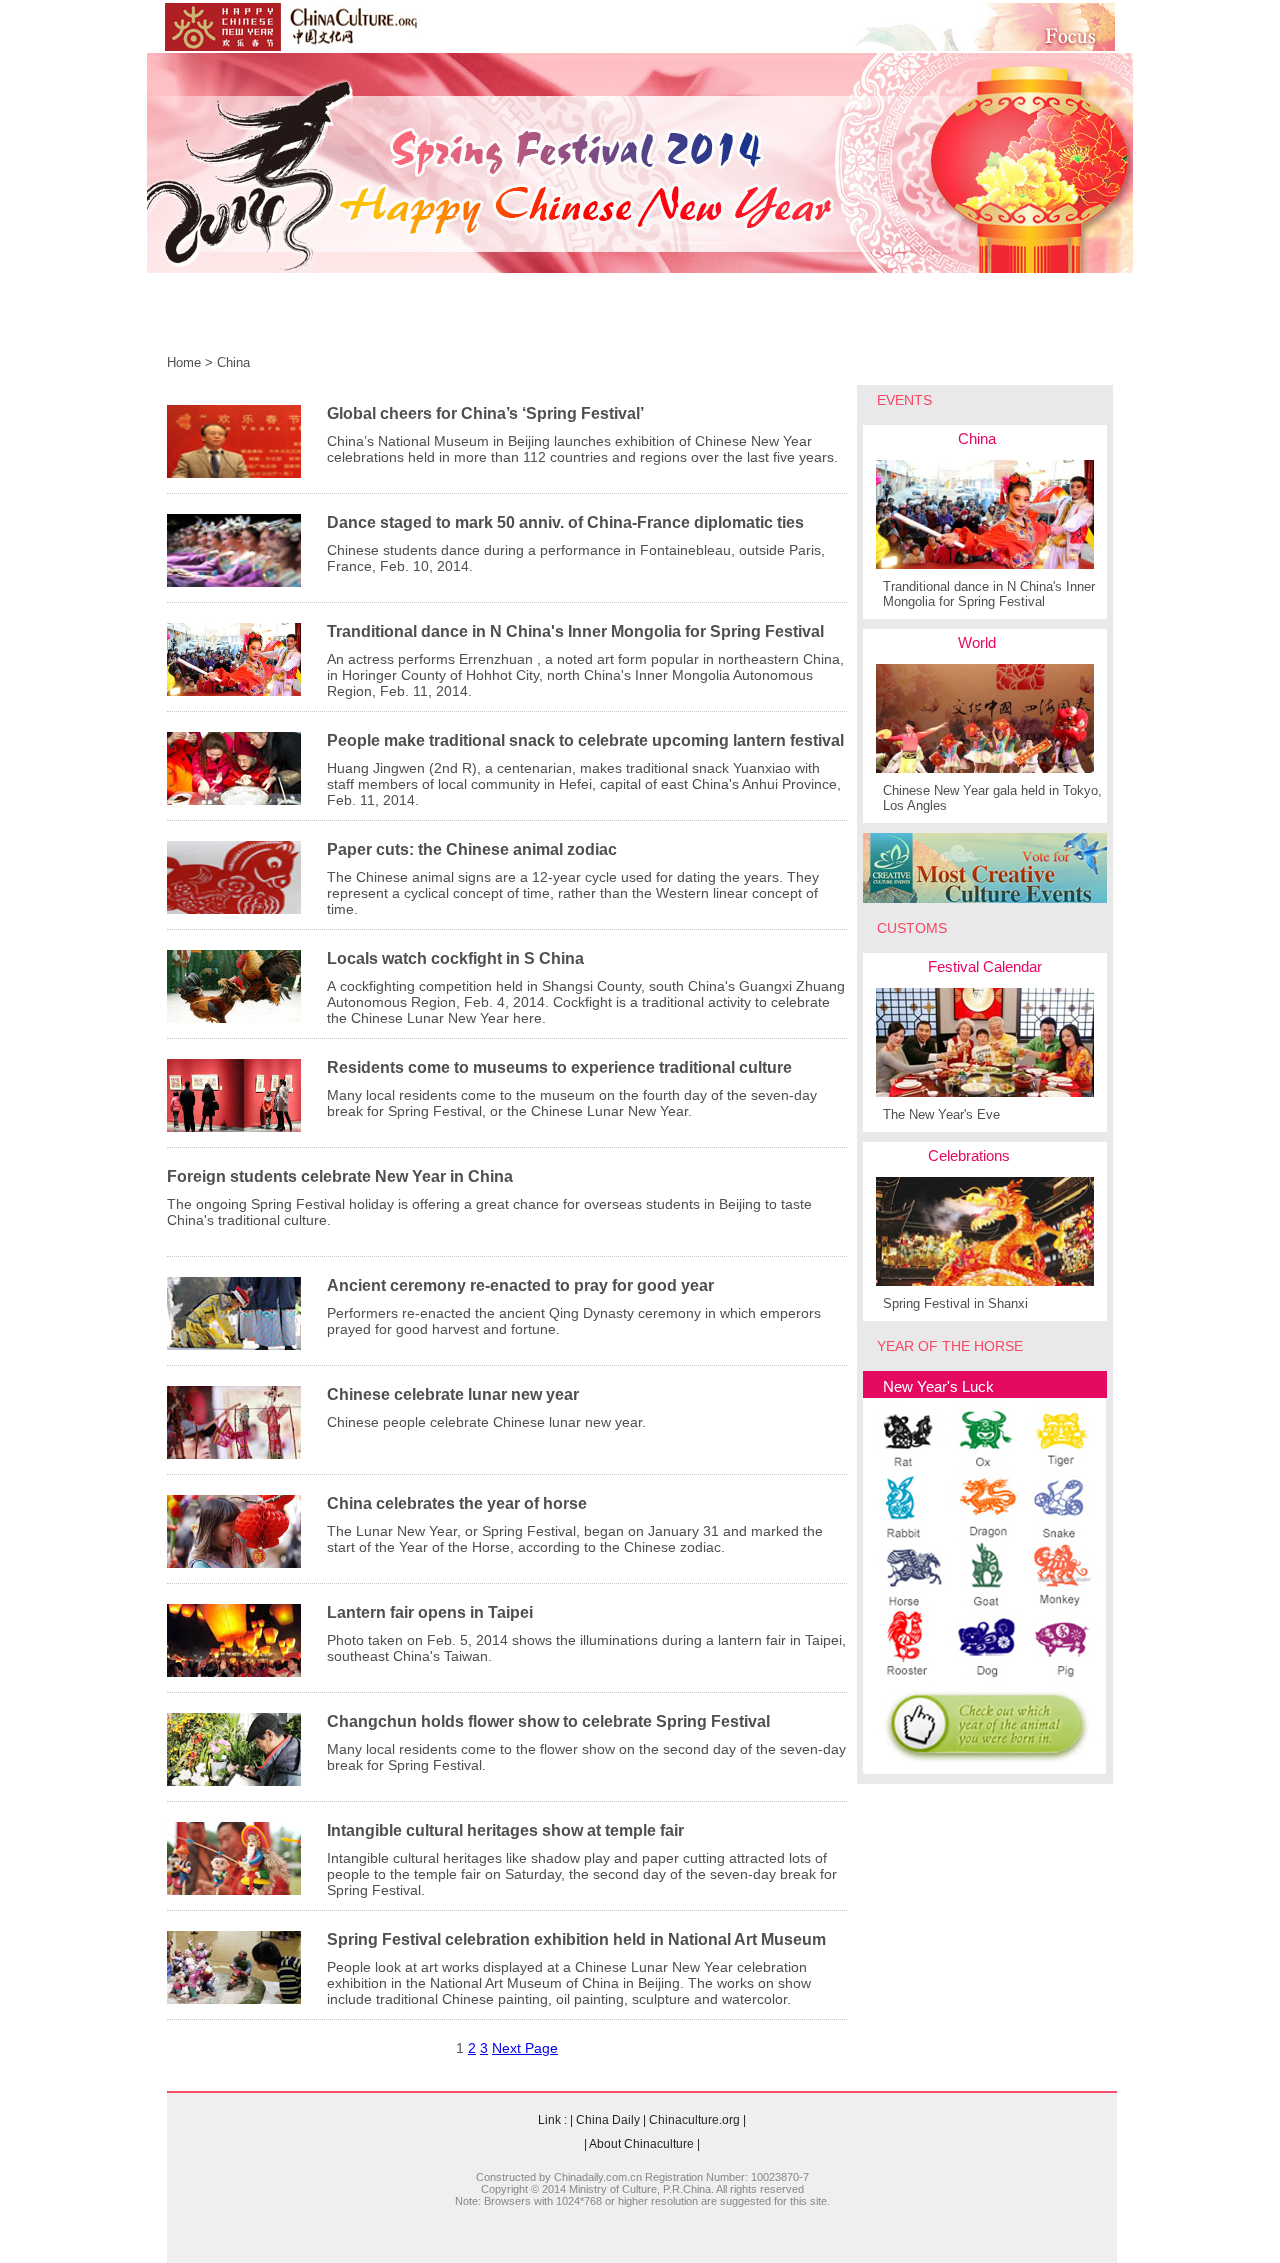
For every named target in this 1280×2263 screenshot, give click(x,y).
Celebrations (969, 1155)
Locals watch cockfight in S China (455, 958)
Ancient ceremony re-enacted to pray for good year (520, 1285)
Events (284, 321)
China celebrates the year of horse (457, 1503)
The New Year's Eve (941, 1114)
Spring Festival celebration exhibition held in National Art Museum (576, 1939)
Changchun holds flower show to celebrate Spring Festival (548, 1721)
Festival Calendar (985, 966)
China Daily (608, 2120)
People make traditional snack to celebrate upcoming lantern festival (585, 740)
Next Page (525, 2048)
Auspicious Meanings (839, 321)
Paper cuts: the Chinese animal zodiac (472, 849)
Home (197, 321)
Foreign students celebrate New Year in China (340, 1176)
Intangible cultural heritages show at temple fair (505, 1830)
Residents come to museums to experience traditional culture (559, 1067)
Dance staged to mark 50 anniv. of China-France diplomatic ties (565, 522)
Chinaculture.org (694, 2120)
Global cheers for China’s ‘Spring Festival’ (485, 413)
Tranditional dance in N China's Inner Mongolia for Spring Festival (575, 631)
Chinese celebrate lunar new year (453, 1394)
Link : (552, 2120)
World (977, 642)
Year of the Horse (512, 321)
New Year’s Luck (669, 321)
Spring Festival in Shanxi (955, 1303)
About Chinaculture (641, 2144)
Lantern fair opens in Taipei (430, 1612)
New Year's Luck (938, 1386)
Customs (381, 321)
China (233, 362)
